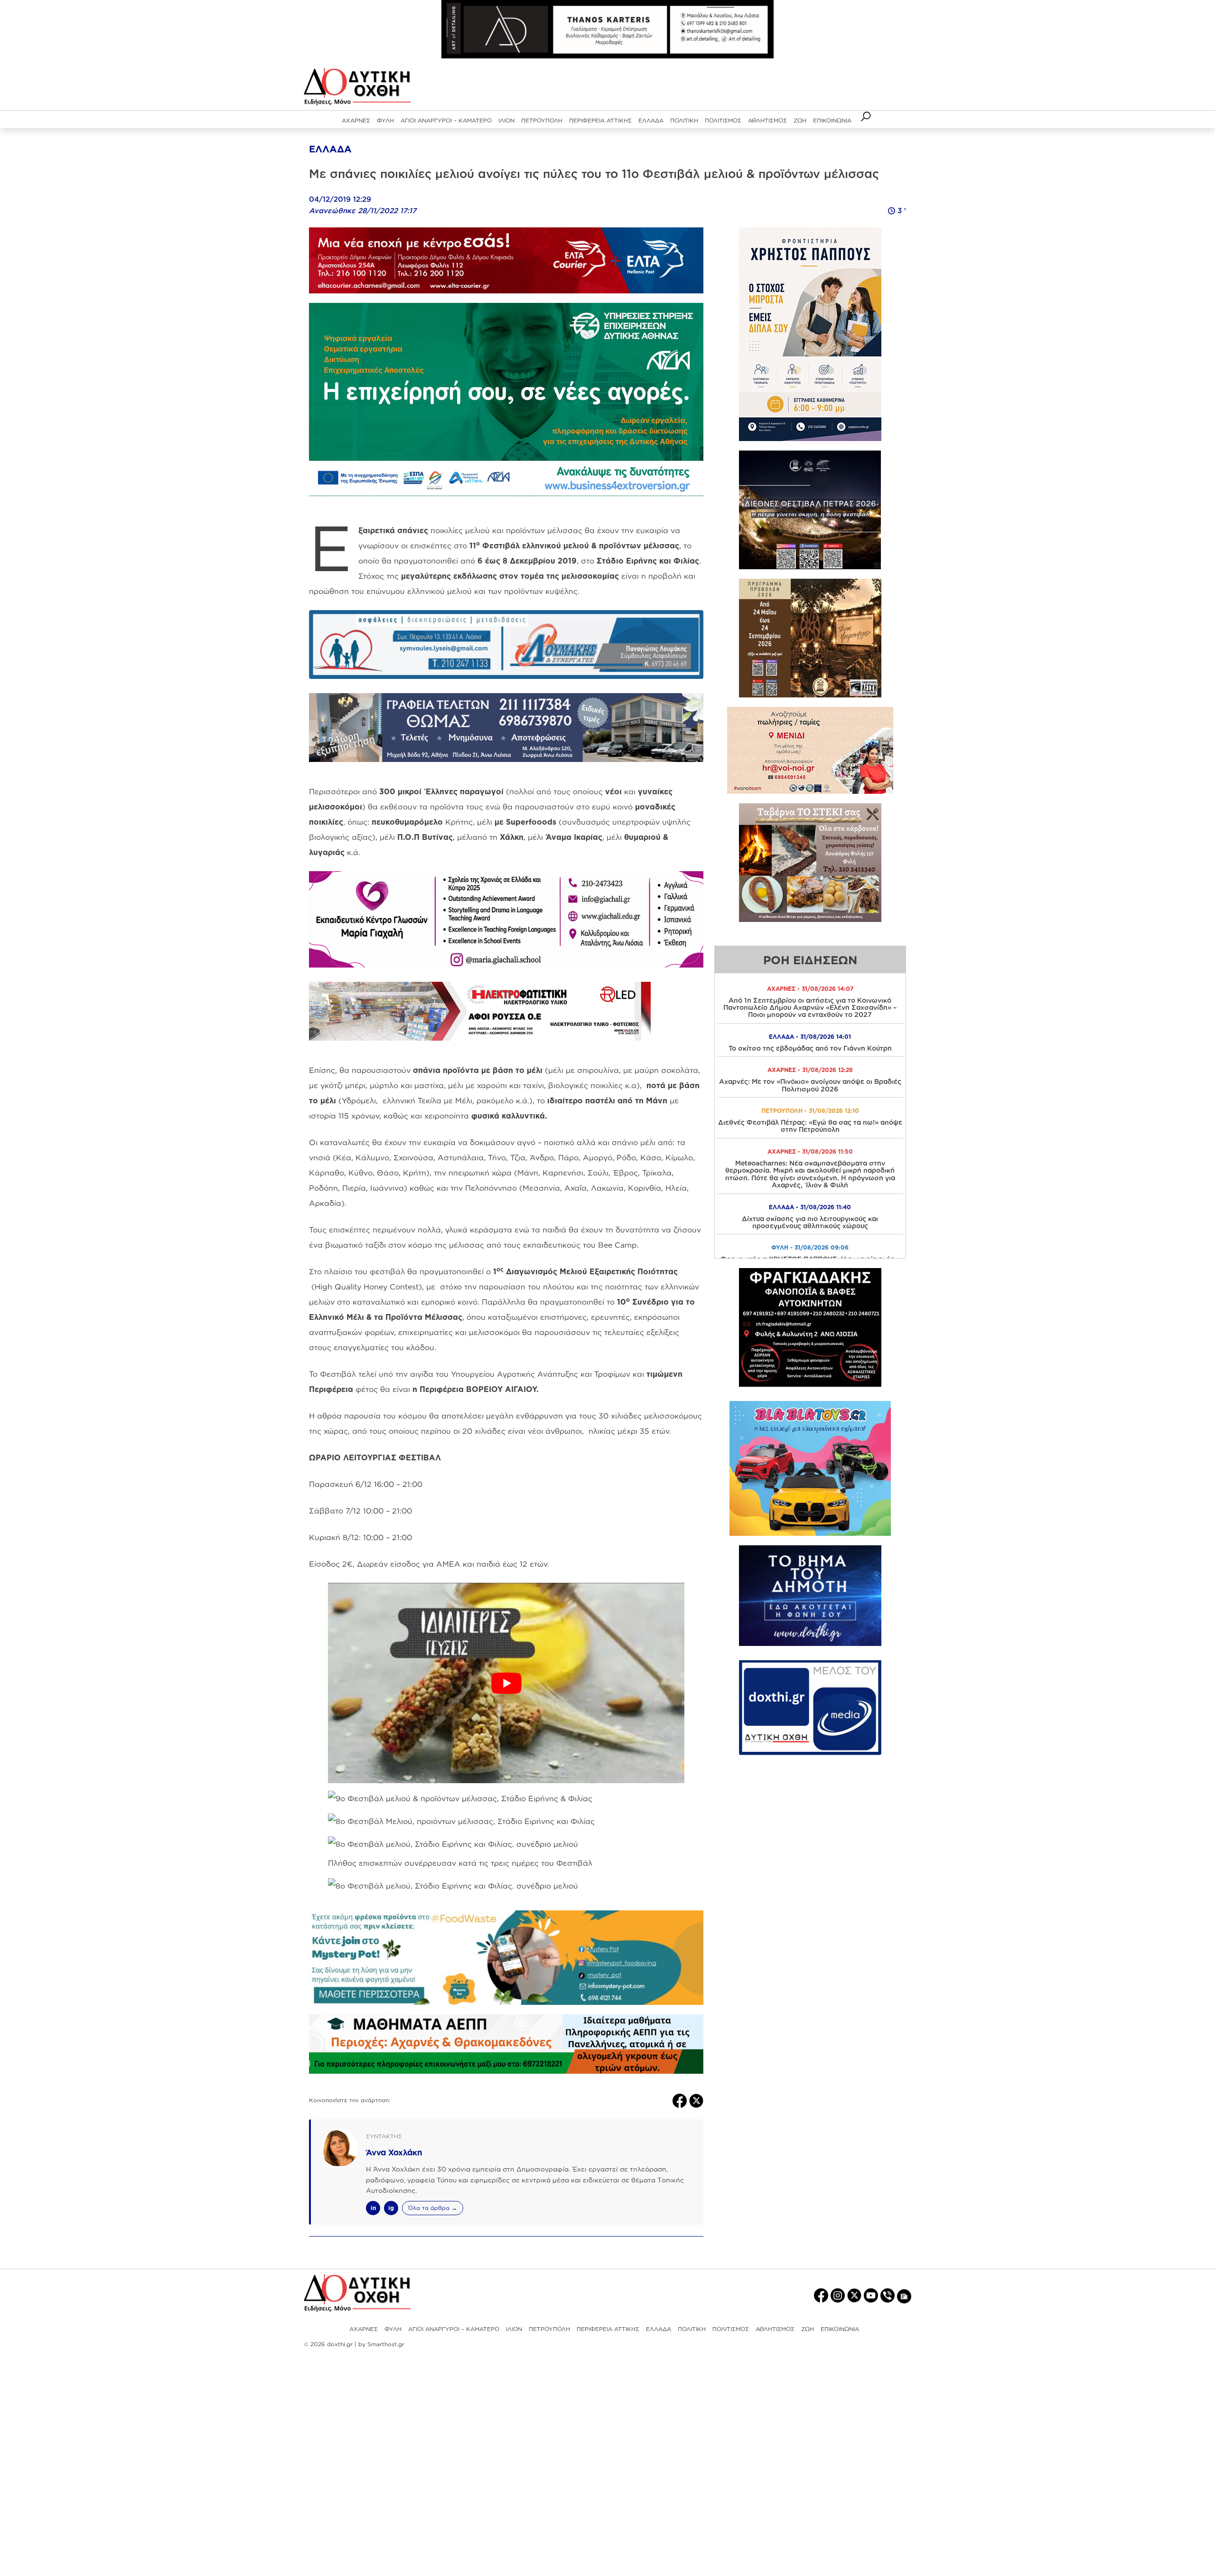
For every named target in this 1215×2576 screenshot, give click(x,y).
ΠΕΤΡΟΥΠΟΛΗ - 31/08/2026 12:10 (810, 1111)
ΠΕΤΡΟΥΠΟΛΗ (542, 120)
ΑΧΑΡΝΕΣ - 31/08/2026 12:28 (810, 1070)
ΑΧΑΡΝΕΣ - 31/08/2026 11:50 (810, 1152)
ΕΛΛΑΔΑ (651, 120)
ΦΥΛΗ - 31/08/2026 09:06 (810, 1247)
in (373, 2208)
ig (391, 2208)
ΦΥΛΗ (385, 120)
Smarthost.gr (386, 2344)
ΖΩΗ (800, 120)
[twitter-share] (696, 2100)
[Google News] (904, 2296)
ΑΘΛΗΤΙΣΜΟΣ (767, 120)
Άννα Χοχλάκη (394, 2152)
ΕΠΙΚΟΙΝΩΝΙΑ (832, 120)
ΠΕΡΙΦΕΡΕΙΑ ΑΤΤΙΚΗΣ (600, 120)
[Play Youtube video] (506, 1683)
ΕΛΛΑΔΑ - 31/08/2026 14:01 (810, 1037)
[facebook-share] (681, 2100)
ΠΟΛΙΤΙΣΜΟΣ (723, 120)
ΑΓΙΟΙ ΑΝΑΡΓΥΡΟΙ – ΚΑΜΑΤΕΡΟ (446, 120)
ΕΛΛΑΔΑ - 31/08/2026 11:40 (810, 1207)
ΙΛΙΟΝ (506, 120)
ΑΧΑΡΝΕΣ (356, 120)
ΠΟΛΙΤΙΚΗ (684, 120)
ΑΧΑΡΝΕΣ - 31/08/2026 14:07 (810, 989)
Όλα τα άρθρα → (433, 2208)
